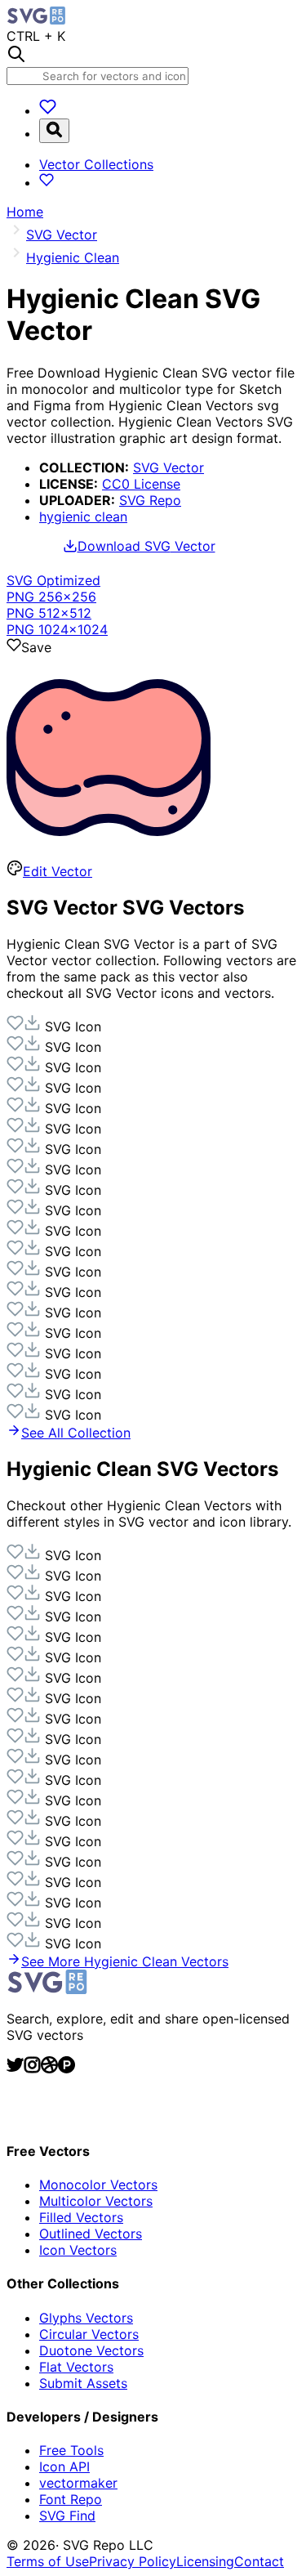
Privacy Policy (133, 2561)
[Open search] (54, 131)
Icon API (64, 2466)
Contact (259, 2561)
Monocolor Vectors (98, 2185)
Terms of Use (48, 2561)
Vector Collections (96, 164)
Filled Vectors (81, 2217)
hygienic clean (83, 517)
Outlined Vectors (91, 2234)
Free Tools (71, 2450)
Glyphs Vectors (86, 2318)
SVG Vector (169, 467)
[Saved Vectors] (48, 110)
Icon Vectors (78, 2250)
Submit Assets (83, 2383)
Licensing (205, 2561)
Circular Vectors (89, 2334)
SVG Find (67, 2516)
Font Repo (71, 2499)
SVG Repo (150, 500)
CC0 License (141, 484)
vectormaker (78, 2483)
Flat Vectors (76, 2367)
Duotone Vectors (91, 2350)
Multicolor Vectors (96, 2201)
